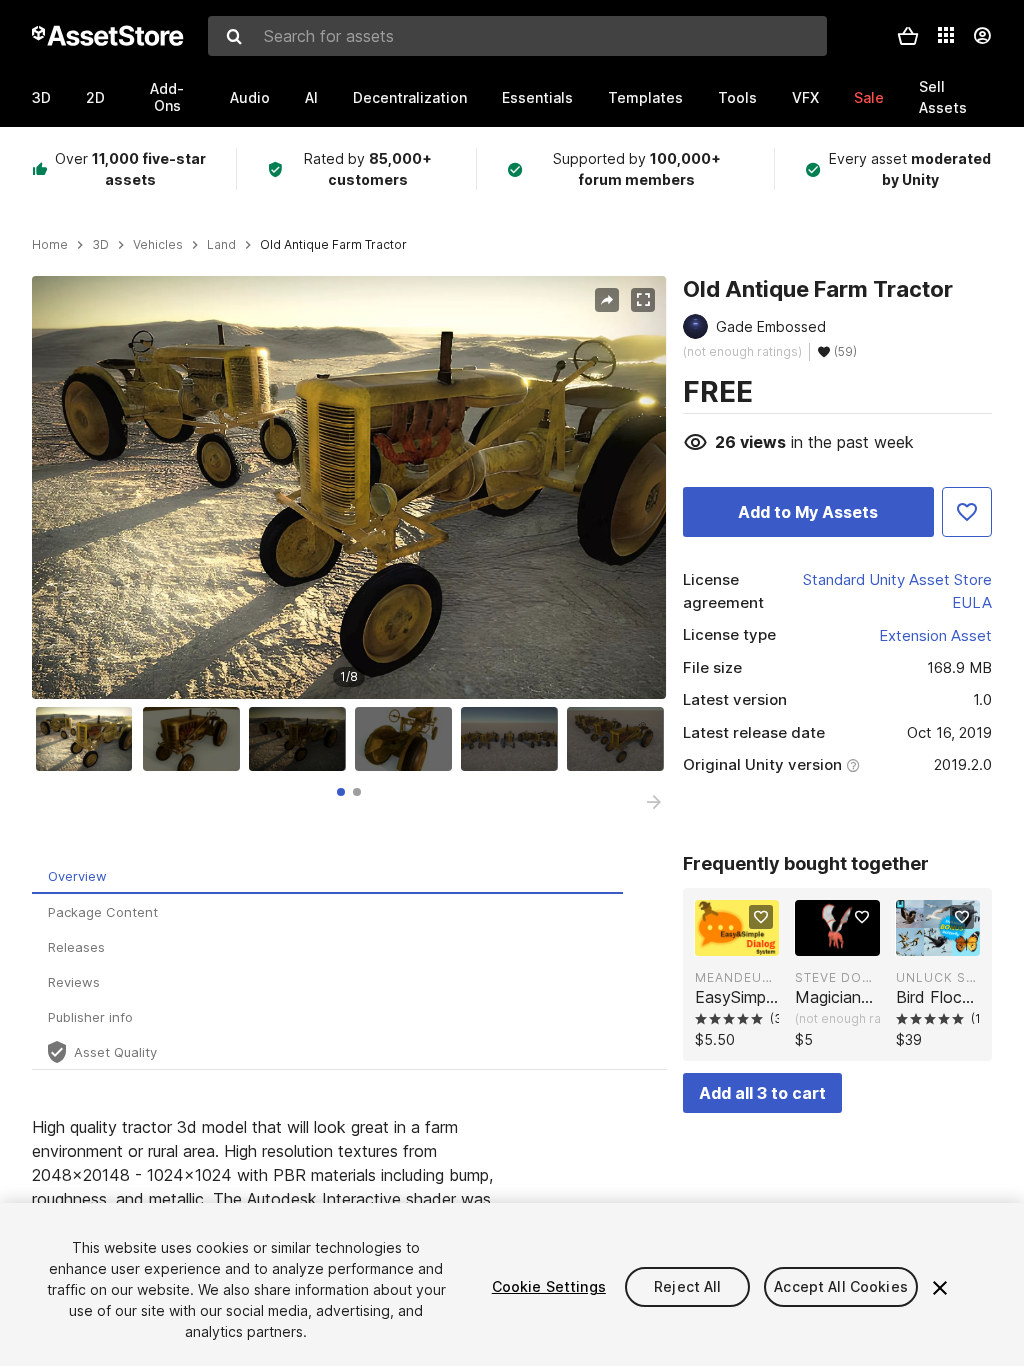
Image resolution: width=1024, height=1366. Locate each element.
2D (95, 97)
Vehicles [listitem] (158, 245)
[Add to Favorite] (967, 512)
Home (50, 245)
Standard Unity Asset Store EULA (897, 591)
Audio (250, 97)
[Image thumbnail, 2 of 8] (196, 739)
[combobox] (517, 36)
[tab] (341, 792)
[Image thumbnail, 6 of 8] (620, 739)
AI (311, 97)
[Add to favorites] (761, 917)
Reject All (687, 1286)
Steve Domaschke (837, 977)
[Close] (940, 1288)
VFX (805, 97)
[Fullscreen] (643, 300)
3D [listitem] (100, 245)
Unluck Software (938, 977)
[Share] (607, 300)
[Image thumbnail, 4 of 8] (408, 739)
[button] (908, 36)
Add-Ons (167, 97)
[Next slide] (654, 802)
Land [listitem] (221, 245)
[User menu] (982, 36)
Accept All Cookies (841, 1286)
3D (41, 97)
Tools (737, 97)
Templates (645, 97)
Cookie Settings (549, 1286)
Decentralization (410, 97)
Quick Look (747, 939)
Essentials (537, 97)
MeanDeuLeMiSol (737, 977)
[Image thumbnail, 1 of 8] (89, 739)
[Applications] (946, 35)
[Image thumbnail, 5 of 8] (514, 739)
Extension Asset (935, 635)
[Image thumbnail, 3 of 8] (302, 739)
